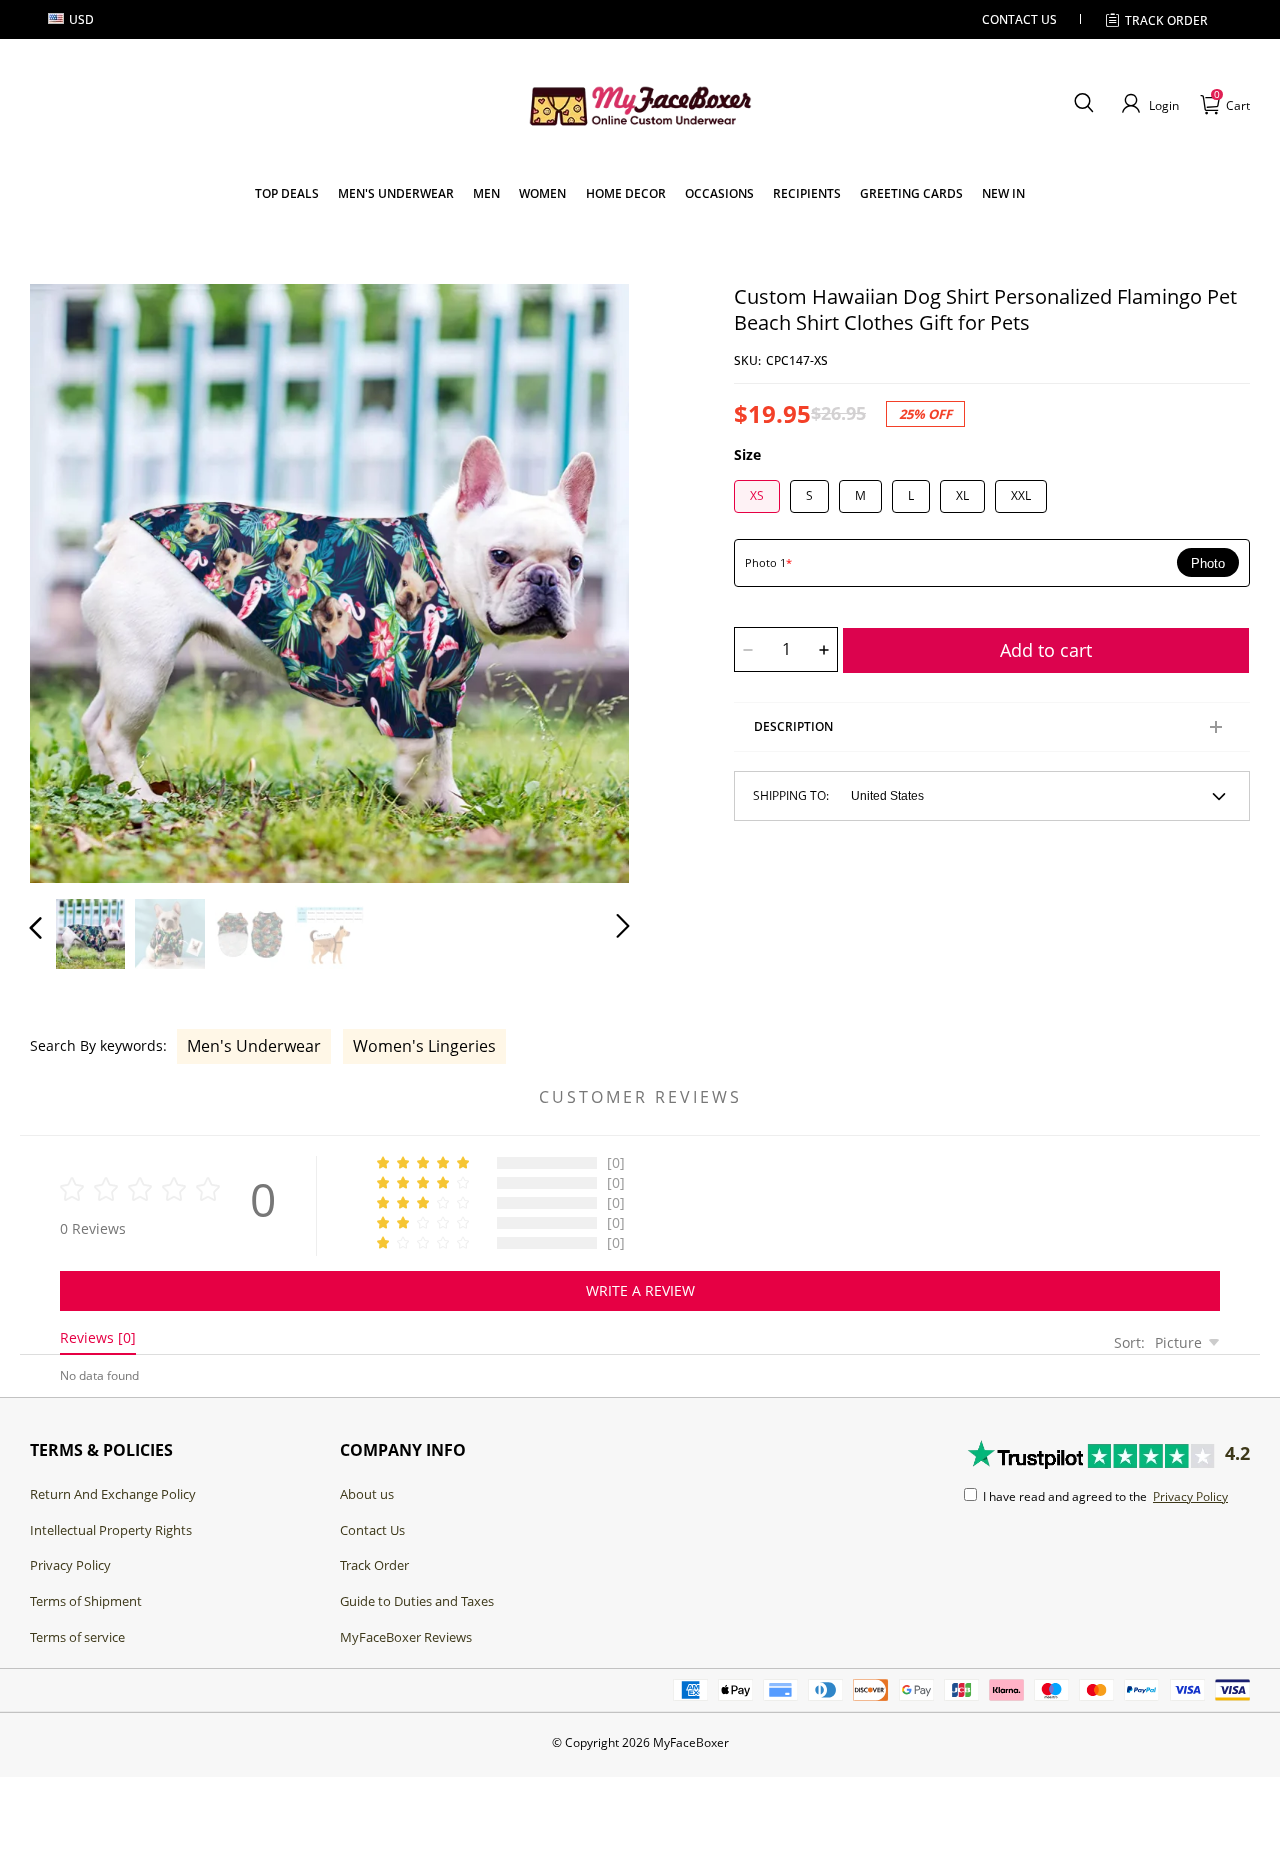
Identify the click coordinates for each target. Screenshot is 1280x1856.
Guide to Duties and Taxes (417, 1601)
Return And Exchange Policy (113, 1494)
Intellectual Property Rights (111, 1530)
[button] (1083, 104)
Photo (1208, 563)
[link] (287, 193)
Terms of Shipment (86, 1601)
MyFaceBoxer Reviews (406, 1637)
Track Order (1166, 20)
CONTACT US (1019, 19)
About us (367, 1494)
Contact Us (372, 1530)
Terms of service (77, 1637)
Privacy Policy (70, 1565)
